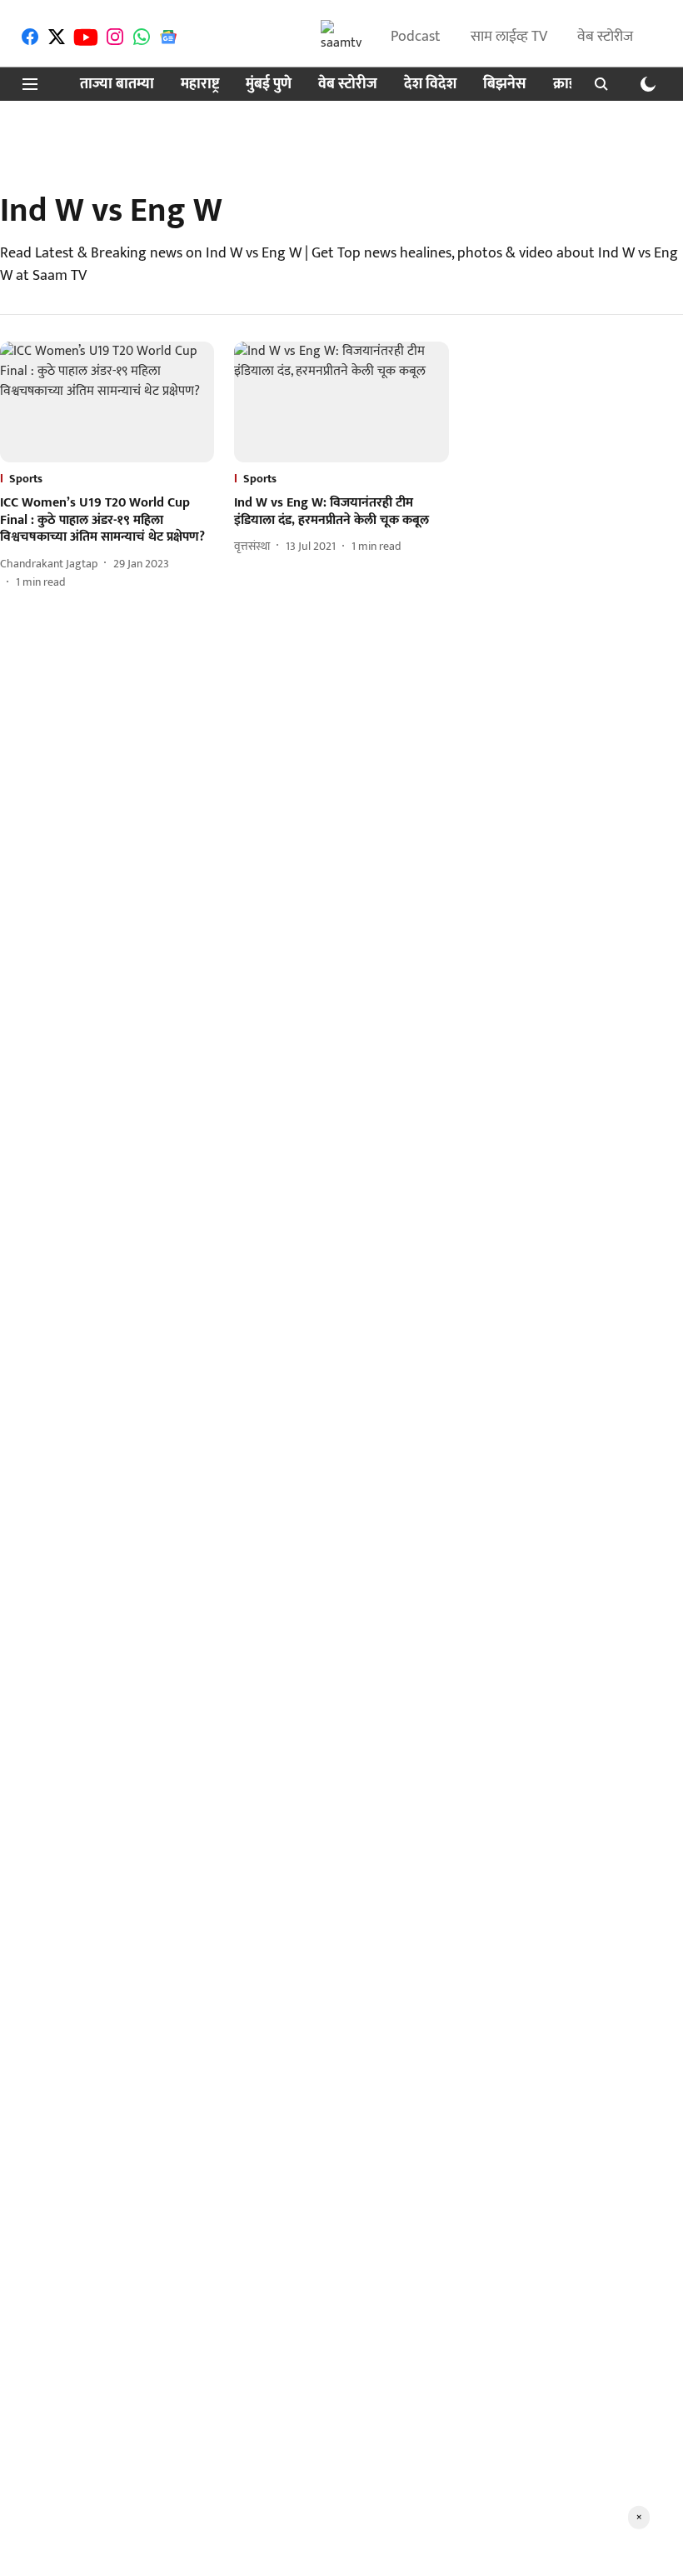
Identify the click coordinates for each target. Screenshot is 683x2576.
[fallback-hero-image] (107, 402)
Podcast (416, 37)
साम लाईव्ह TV (509, 37)
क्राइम (569, 85)
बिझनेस (505, 85)
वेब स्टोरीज (605, 37)
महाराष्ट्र (200, 85)
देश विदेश (430, 85)
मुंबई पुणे (269, 85)
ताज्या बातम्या (117, 85)
